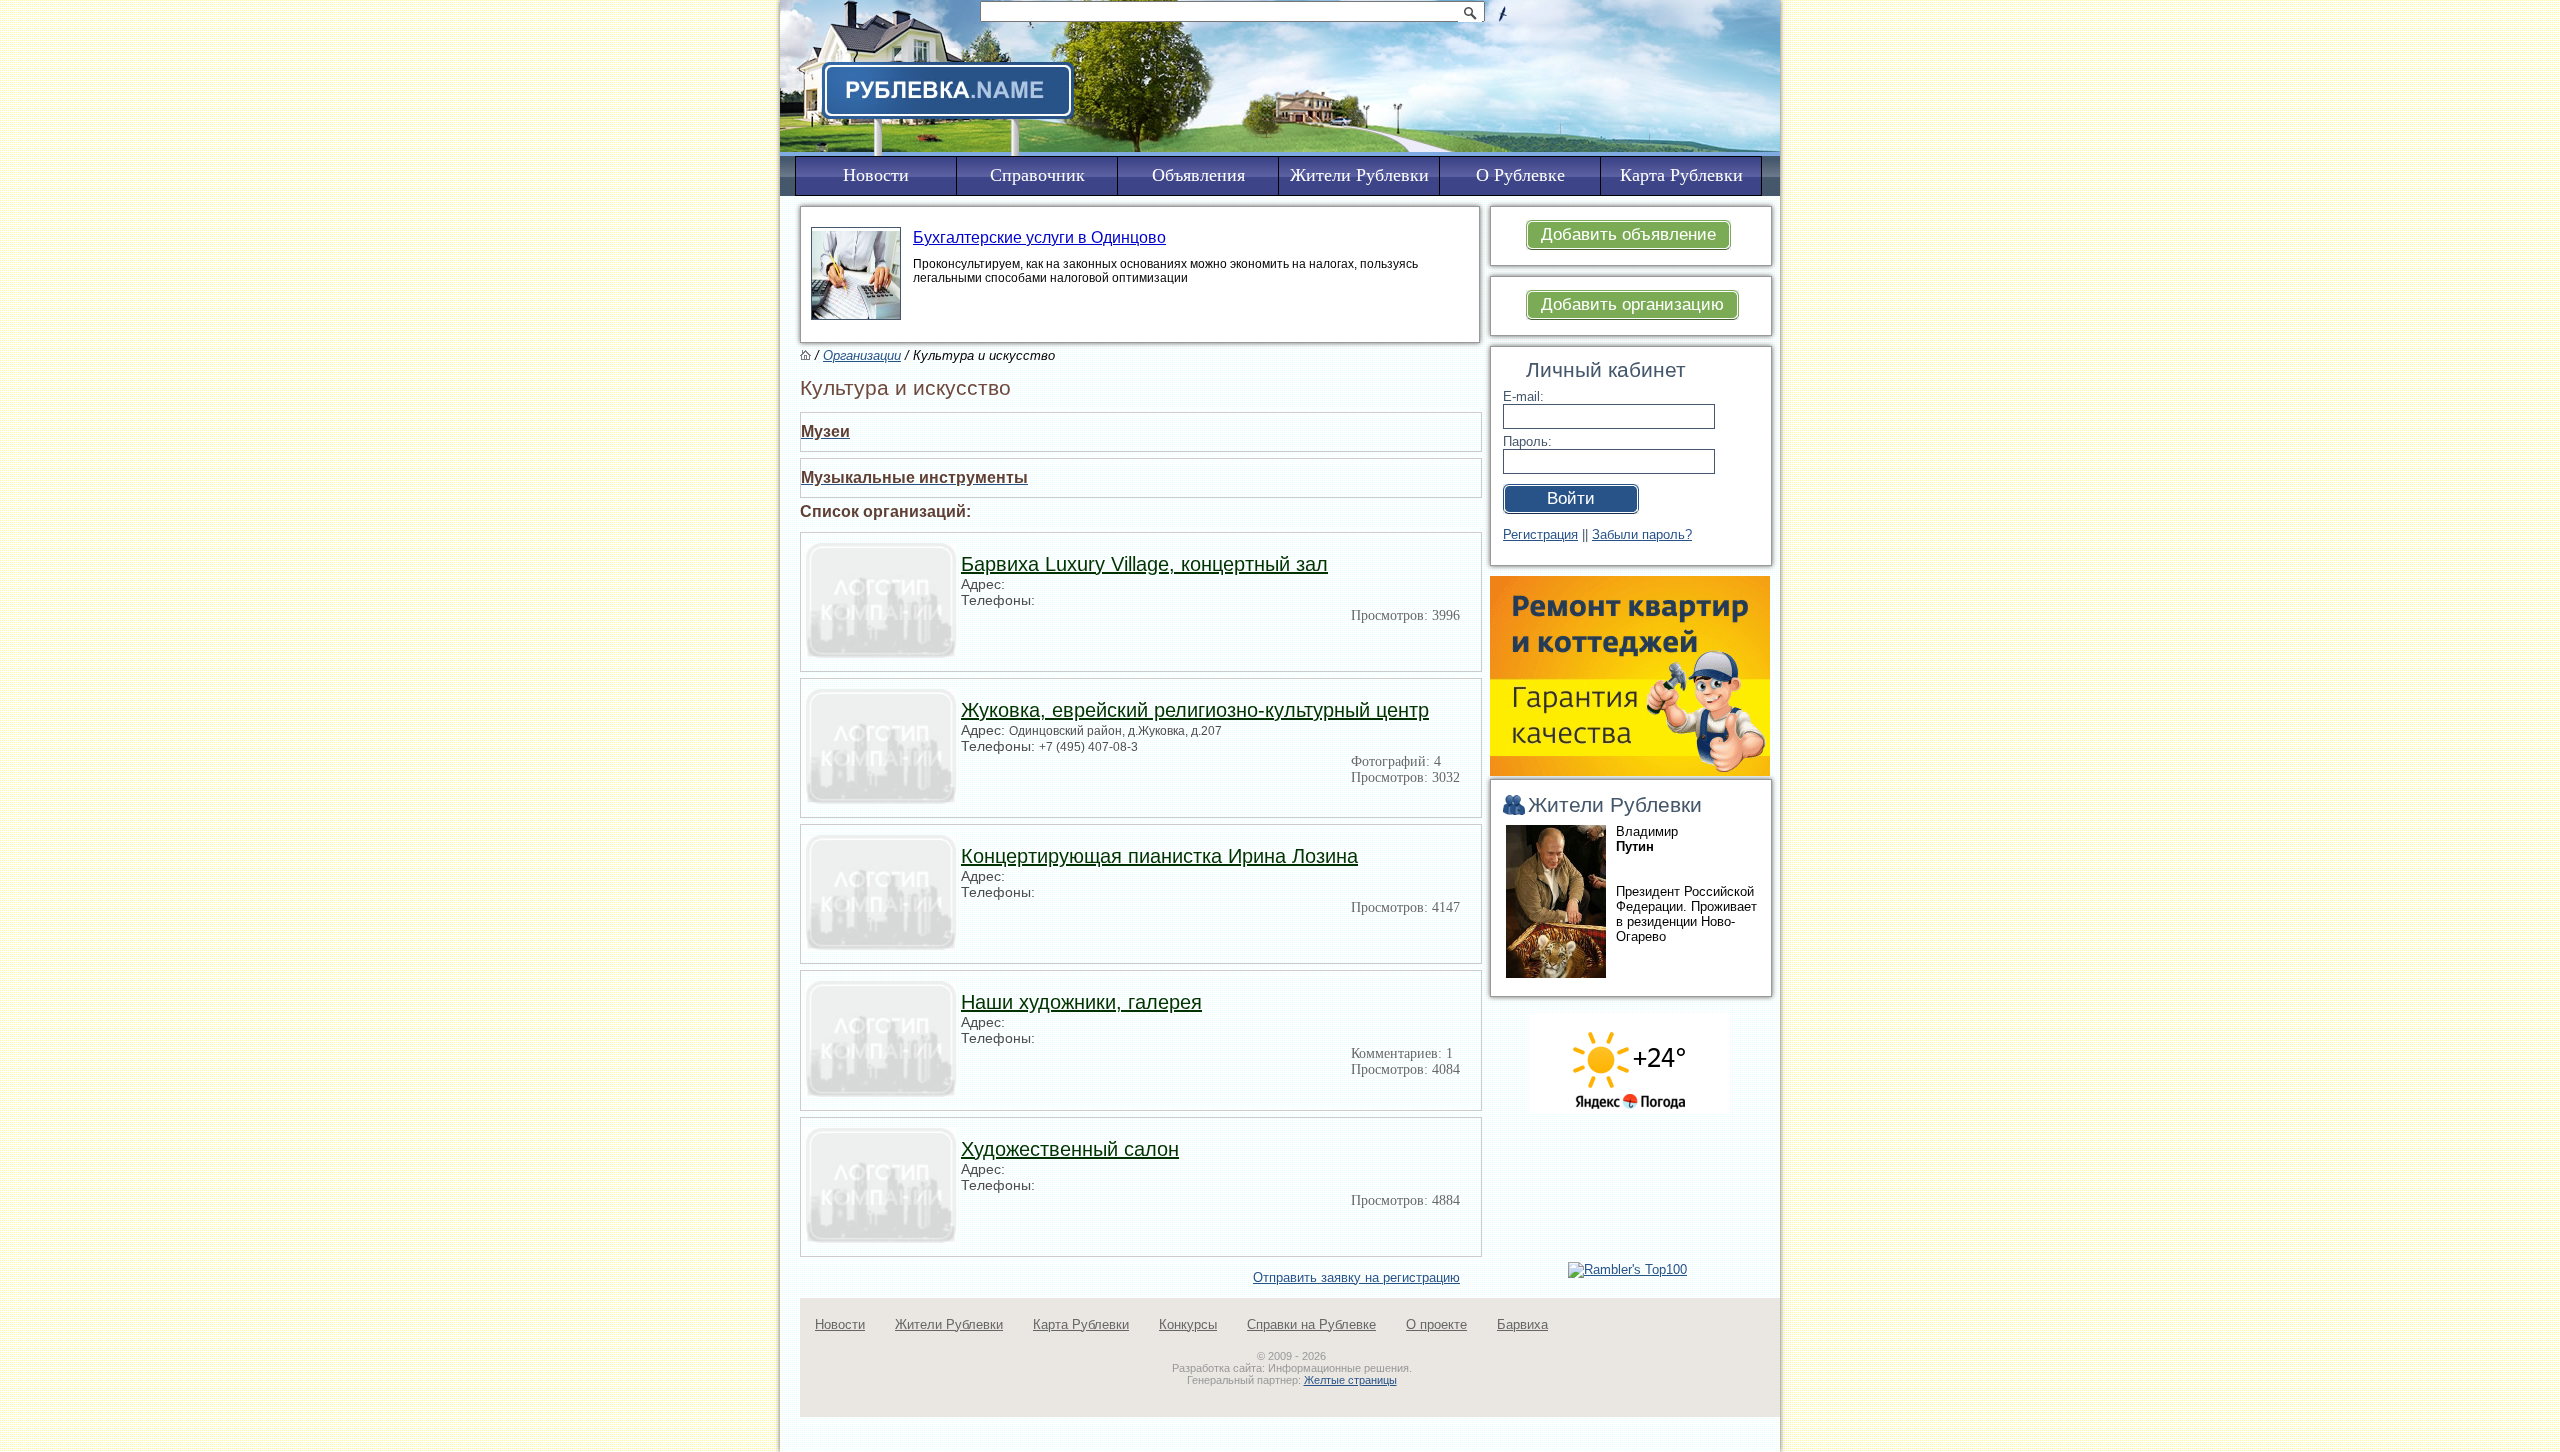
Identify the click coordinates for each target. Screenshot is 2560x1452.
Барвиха (1522, 1324)
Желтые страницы (1350, 1380)
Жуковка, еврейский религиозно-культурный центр (1195, 710)
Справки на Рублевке (1311, 1324)
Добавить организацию (1632, 304)
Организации (862, 355)
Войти (1571, 498)
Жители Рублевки (949, 1324)
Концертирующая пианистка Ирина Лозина (1159, 856)
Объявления (1198, 175)
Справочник (1037, 175)
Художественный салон (1070, 1149)
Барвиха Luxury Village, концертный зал (1144, 564)
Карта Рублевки (1081, 1324)
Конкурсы (1188, 1324)
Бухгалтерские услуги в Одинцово (1039, 237)
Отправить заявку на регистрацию (1356, 1277)
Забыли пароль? (1642, 534)
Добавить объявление (1628, 234)
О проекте (1436, 1324)
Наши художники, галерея (1081, 1002)
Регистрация (1540, 534)
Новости (840, 1324)
